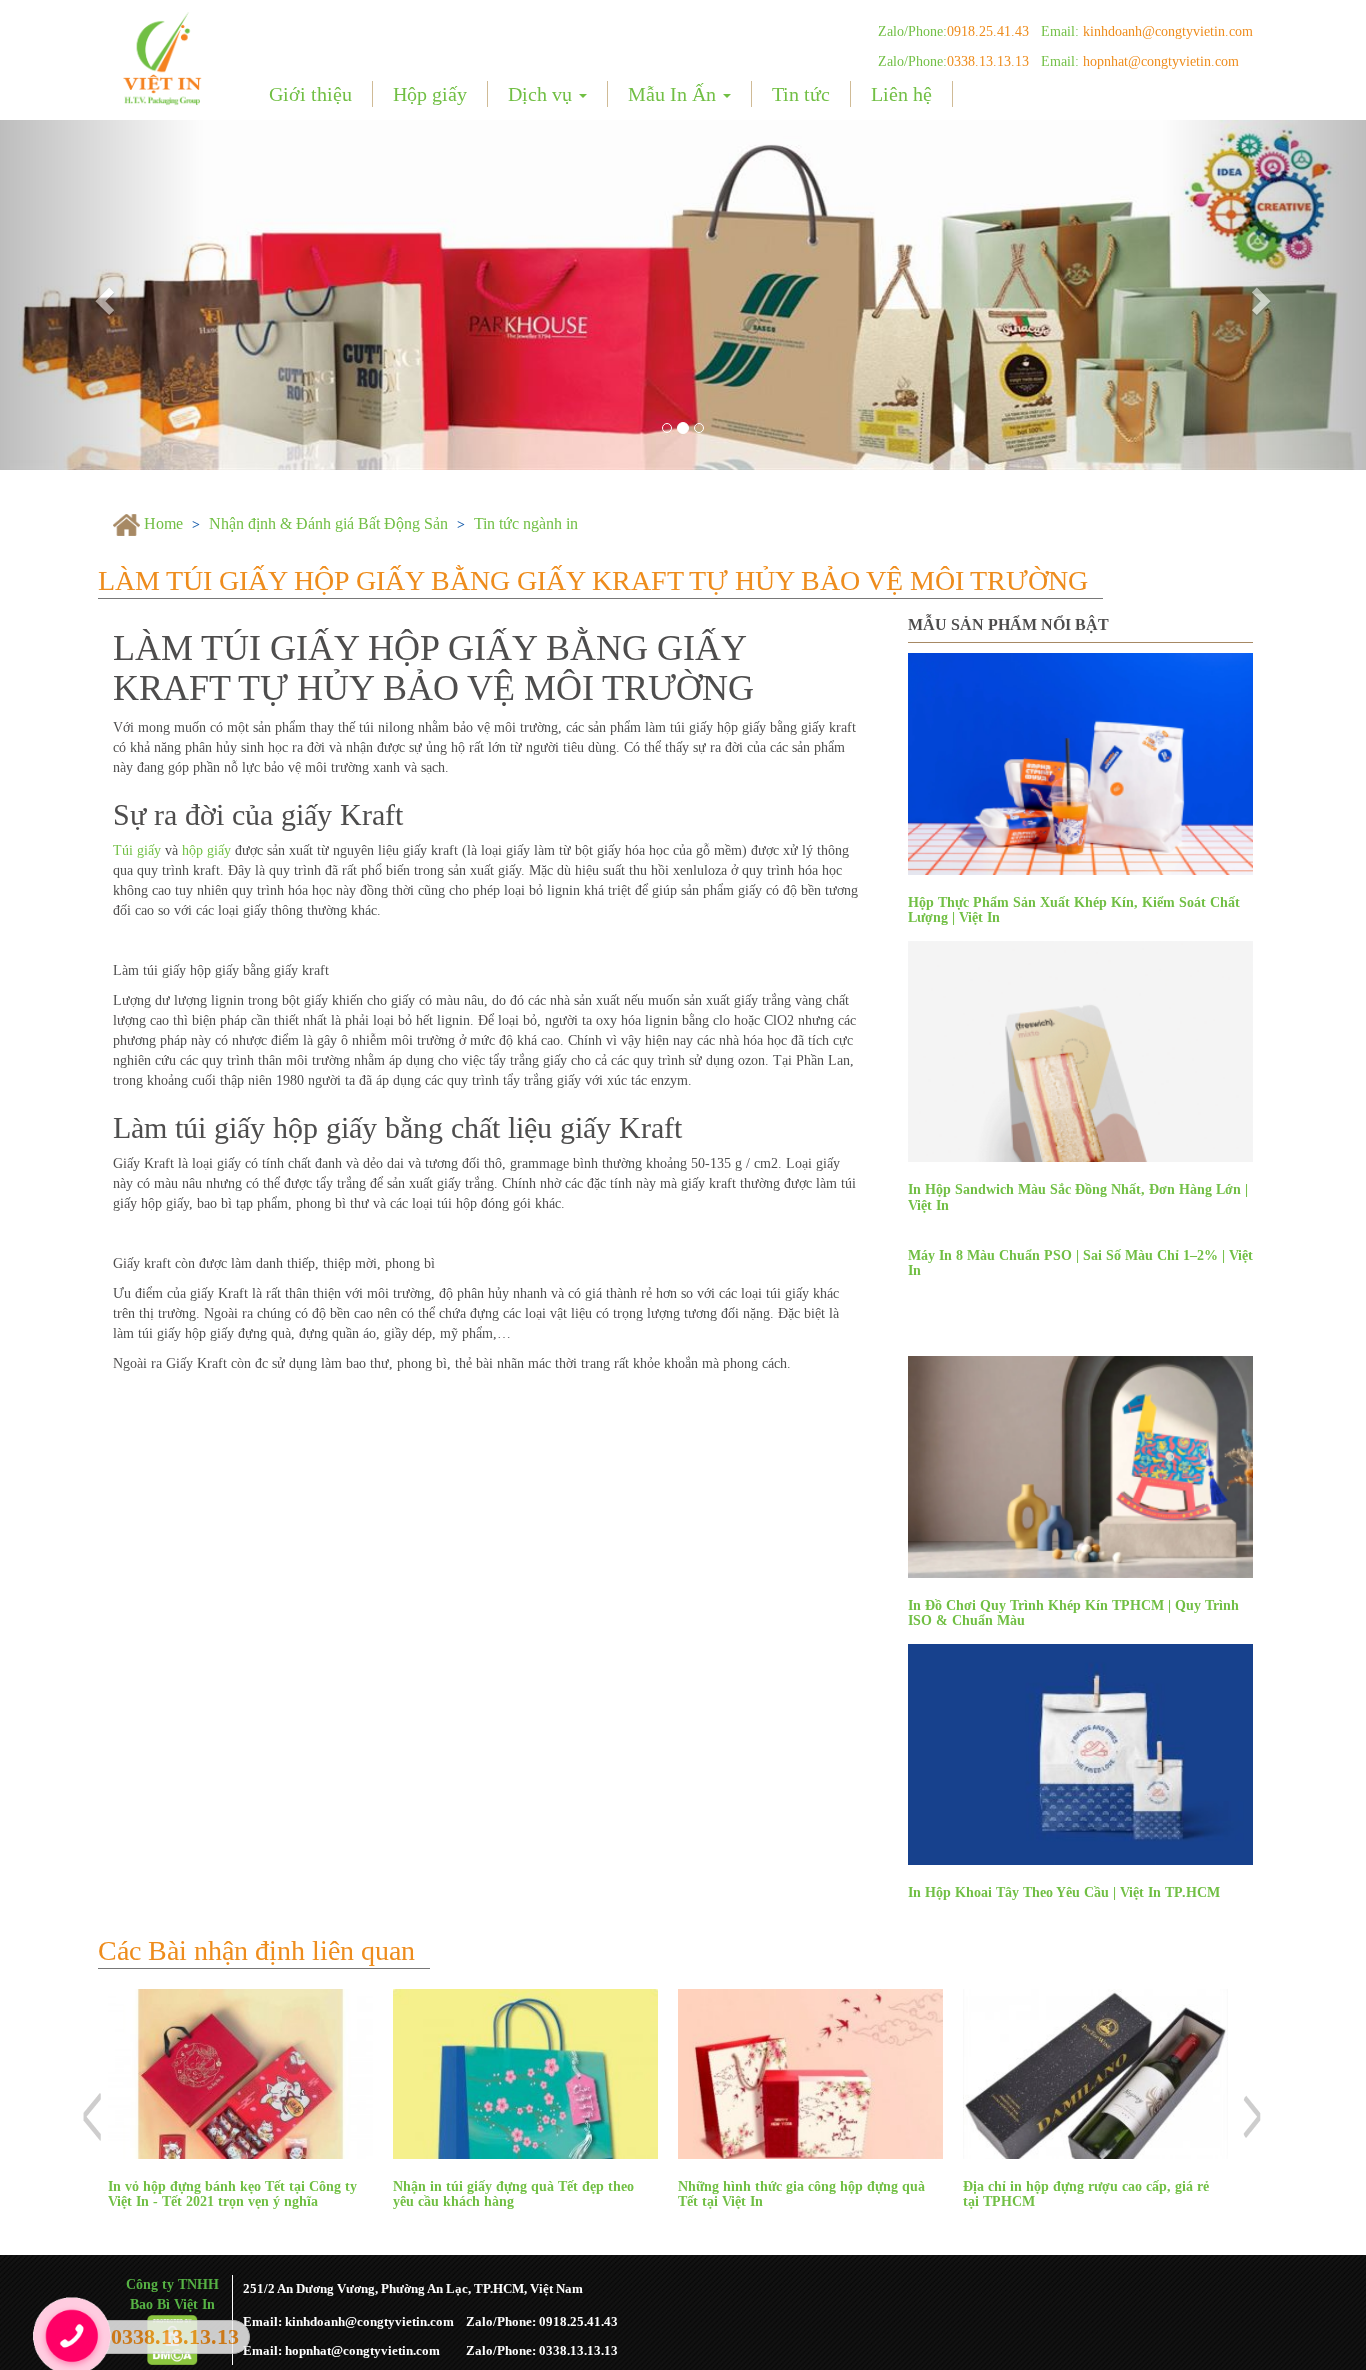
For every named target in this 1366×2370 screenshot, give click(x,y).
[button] (102, 295)
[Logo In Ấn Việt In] (164, 57)
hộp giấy (206, 850)
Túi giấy (137, 850)
